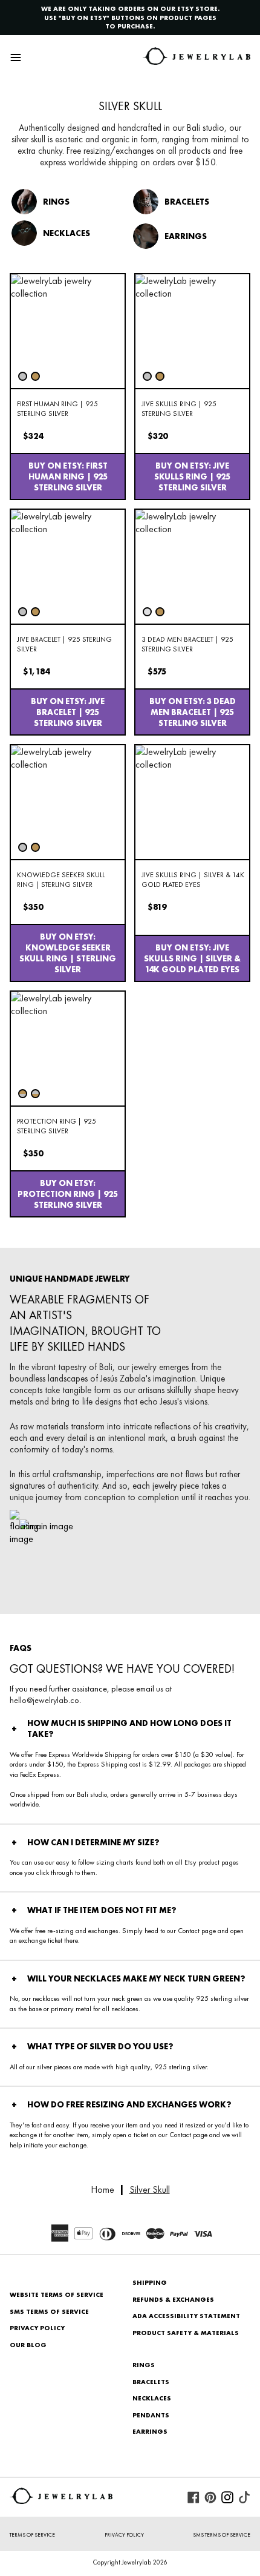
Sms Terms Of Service (222, 2535)
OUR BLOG (28, 2345)
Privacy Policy (37, 2328)
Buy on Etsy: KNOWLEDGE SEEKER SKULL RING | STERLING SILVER (68, 953)
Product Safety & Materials (186, 2333)
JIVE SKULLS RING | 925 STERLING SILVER (179, 409)
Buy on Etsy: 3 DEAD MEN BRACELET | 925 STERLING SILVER (193, 712)
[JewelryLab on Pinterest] (210, 2497)
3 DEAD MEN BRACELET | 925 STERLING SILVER (187, 644)
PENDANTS (151, 2415)
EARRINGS (150, 2431)
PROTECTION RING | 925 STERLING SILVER (57, 1126)
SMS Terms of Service (49, 2311)
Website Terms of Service (57, 2294)
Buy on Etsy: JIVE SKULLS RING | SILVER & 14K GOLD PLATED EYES (192, 958)
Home (102, 2189)
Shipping (150, 2282)
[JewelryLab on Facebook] (193, 2497)
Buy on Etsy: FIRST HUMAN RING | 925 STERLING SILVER (68, 476)
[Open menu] (16, 58)
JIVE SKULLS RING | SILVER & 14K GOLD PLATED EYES (193, 880)
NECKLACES (152, 2398)
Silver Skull (150, 2189)
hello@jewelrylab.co (44, 1700)
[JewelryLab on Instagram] (227, 2497)
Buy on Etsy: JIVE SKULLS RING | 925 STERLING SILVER (192, 476)
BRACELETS (151, 2382)
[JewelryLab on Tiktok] (244, 2497)
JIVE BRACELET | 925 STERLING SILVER (64, 644)
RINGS (144, 2365)
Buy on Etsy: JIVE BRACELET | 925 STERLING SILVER (68, 712)
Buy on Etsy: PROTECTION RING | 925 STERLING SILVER (68, 1194)
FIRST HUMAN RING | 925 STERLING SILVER (57, 409)
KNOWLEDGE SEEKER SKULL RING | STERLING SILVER (61, 880)
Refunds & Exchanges (173, 2299)
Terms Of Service (32, 2535)
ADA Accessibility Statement (186, 2316)
